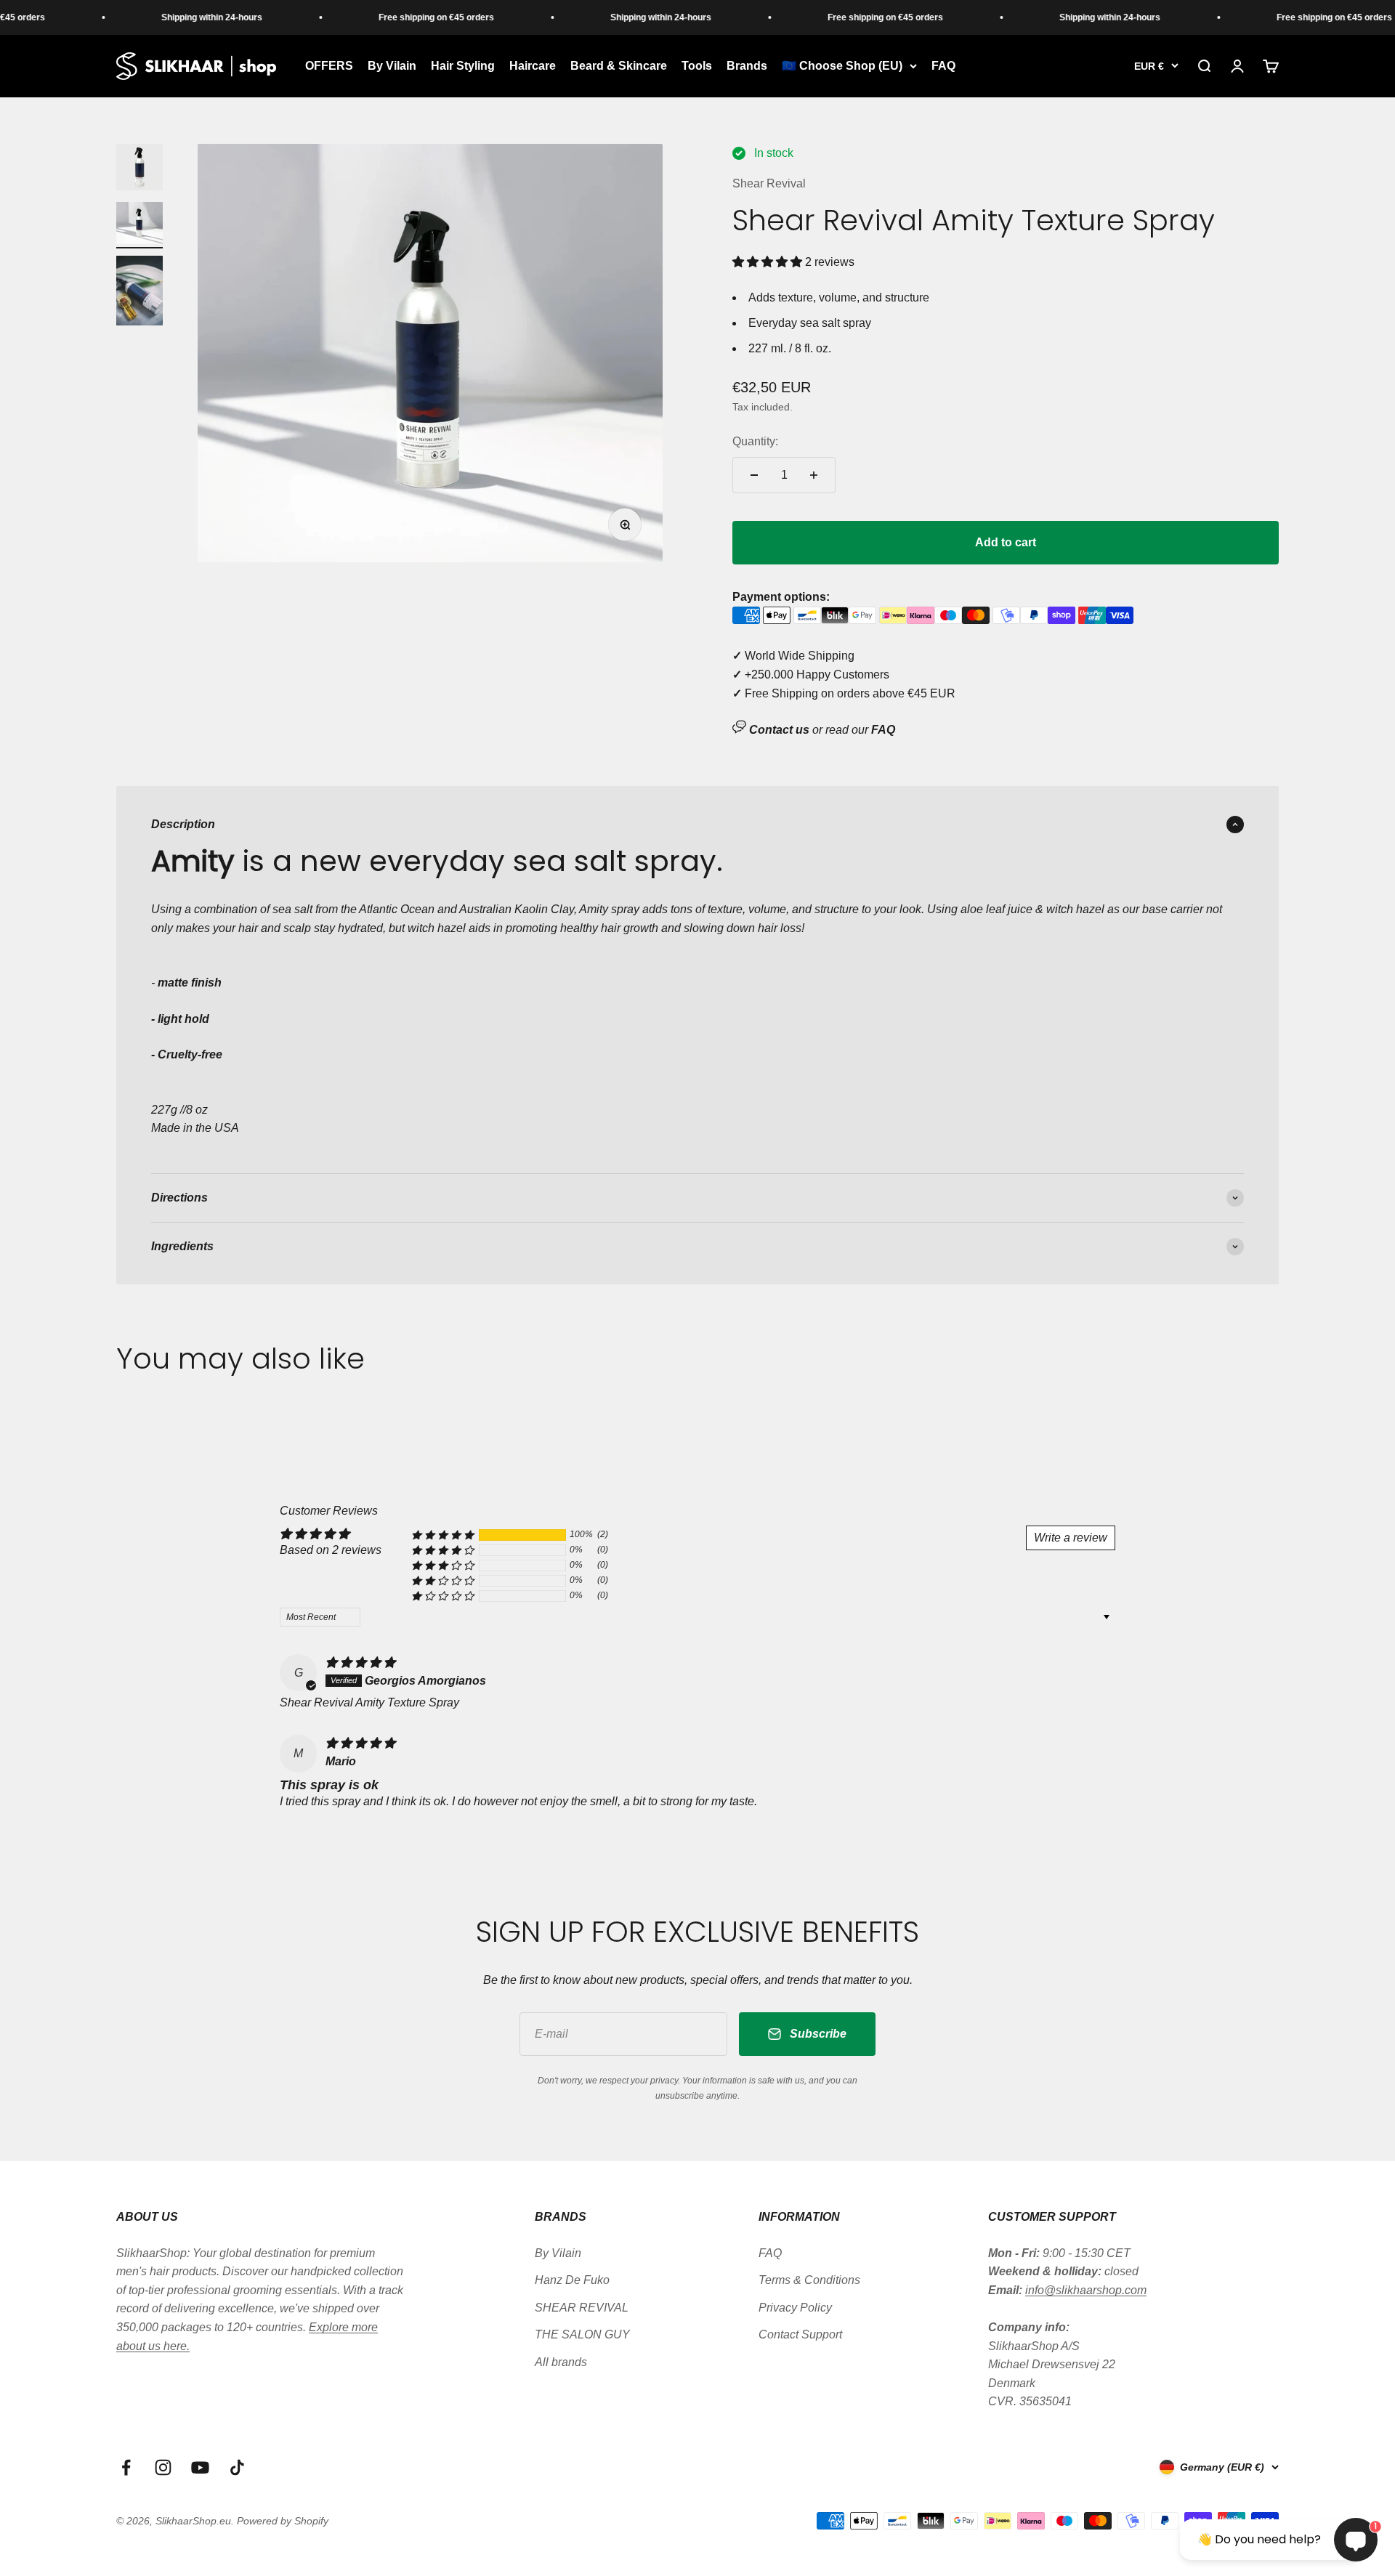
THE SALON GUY (582, 2334)
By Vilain (392, 66)
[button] (769, 262)
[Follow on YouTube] (200, 2467)
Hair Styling (463, 66)
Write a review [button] (1071, 1538)
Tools (697, 66)
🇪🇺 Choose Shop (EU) (842, 66)
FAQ (943, 66)
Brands (747, 66)
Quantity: (755, 441)
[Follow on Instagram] (163, 2467)
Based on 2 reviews (331, 1550)
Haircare (533, 66)
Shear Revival (769, 183)
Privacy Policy (795, 2308)
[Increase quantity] (814, 475)
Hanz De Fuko (572, 2280)
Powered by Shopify (283, 2521)
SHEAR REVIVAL (582, 2308)
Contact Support (800, 2334)
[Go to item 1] (139, 169)
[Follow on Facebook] (126, 2467)
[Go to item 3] (139, 293)
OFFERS (329, 66)
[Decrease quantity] (754, 475)
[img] (360, 1662)
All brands (561, 2362)
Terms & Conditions (809, 2280)
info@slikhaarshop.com (1086, 2290)
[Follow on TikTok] (237, 2467)
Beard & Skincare (619, 66)
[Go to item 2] (139, 225)
